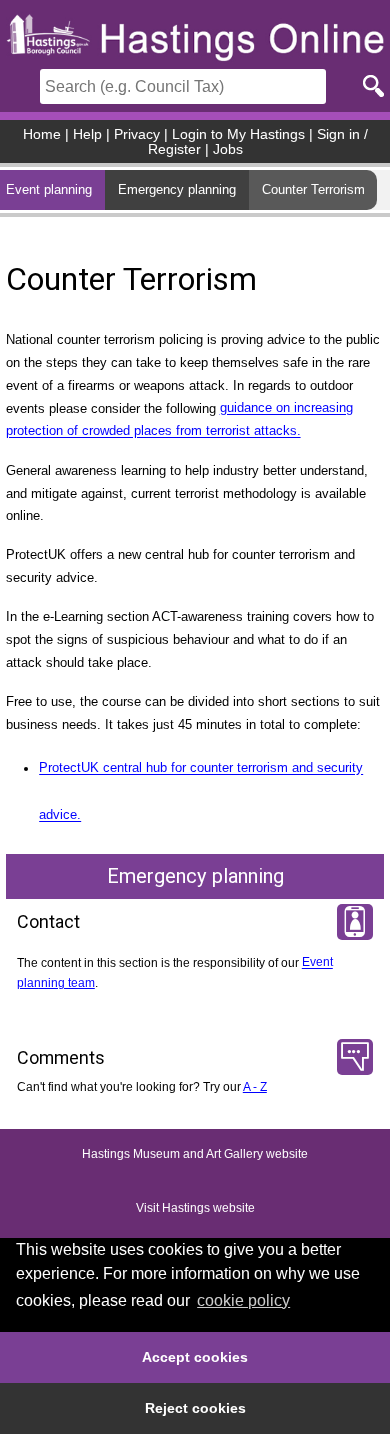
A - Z (255, 1087)
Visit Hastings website (195, 1208)
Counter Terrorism (313, 189)
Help (87, 134)
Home (42, 134)
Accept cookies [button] (195, 1357)
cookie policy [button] (243, 1300)
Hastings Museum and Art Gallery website (195, 1154)
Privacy (137, 134)
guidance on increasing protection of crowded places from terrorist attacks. (179, 420)
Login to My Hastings (238, 134)
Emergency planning (177, 189)
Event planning (49, 189)
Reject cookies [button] (195, 1408)
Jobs (228, 149)
